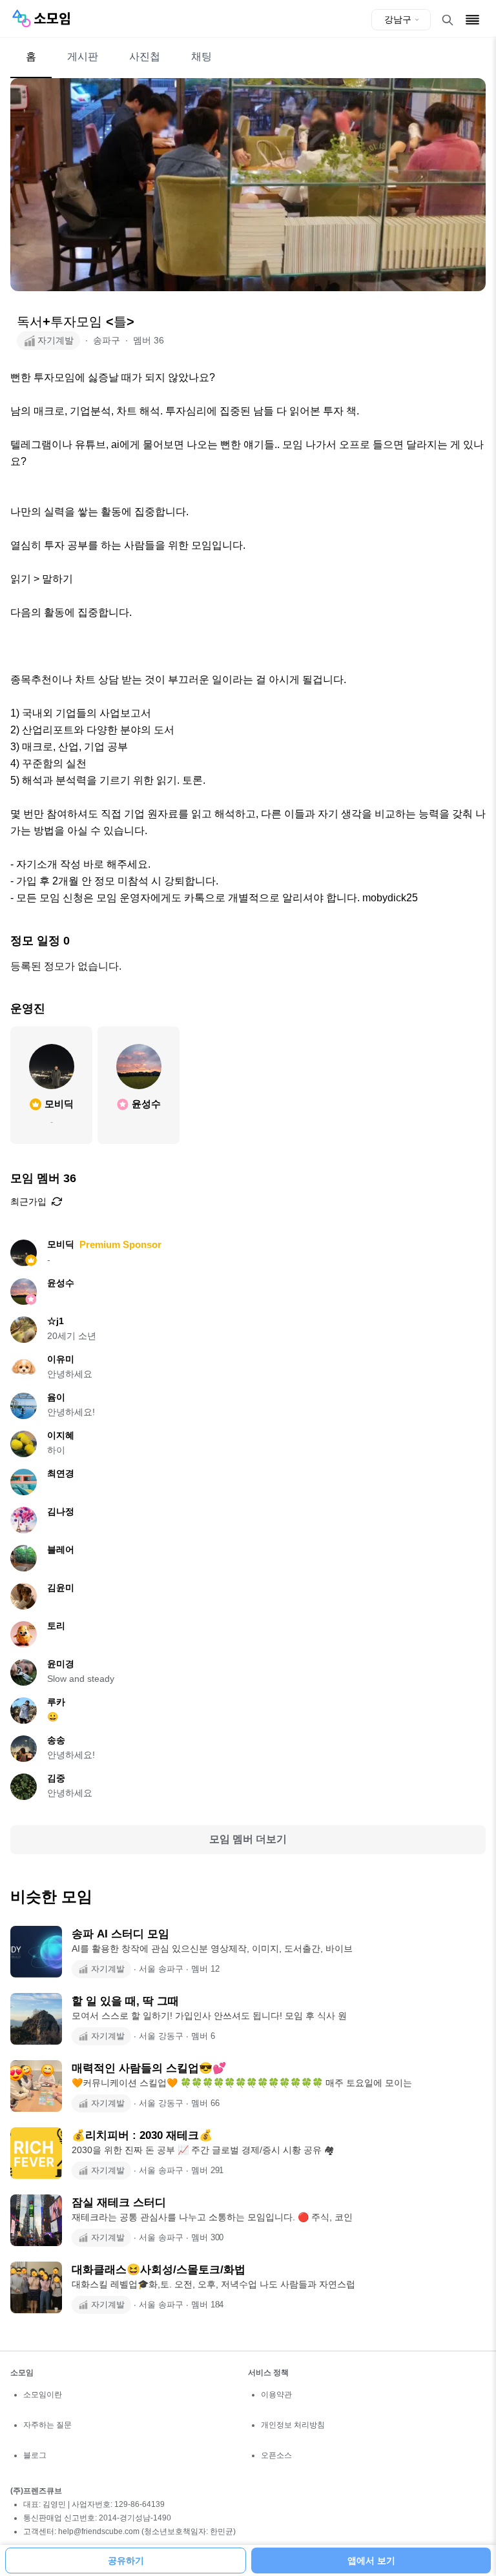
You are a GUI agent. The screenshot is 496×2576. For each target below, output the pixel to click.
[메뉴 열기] (472, 20)
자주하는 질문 (47, 2425)
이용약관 (276, 2395)
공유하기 (126, 2561)
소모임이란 (43, 2395)
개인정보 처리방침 (293, 2425)
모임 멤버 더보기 (248, 1839)
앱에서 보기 (371, 2561)
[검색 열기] (448, 20)
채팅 (201, 56)
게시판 (83, 56)
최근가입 (28, 1201)
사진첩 (145, 56)
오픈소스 (276, 2455)
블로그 (35, 2455)
